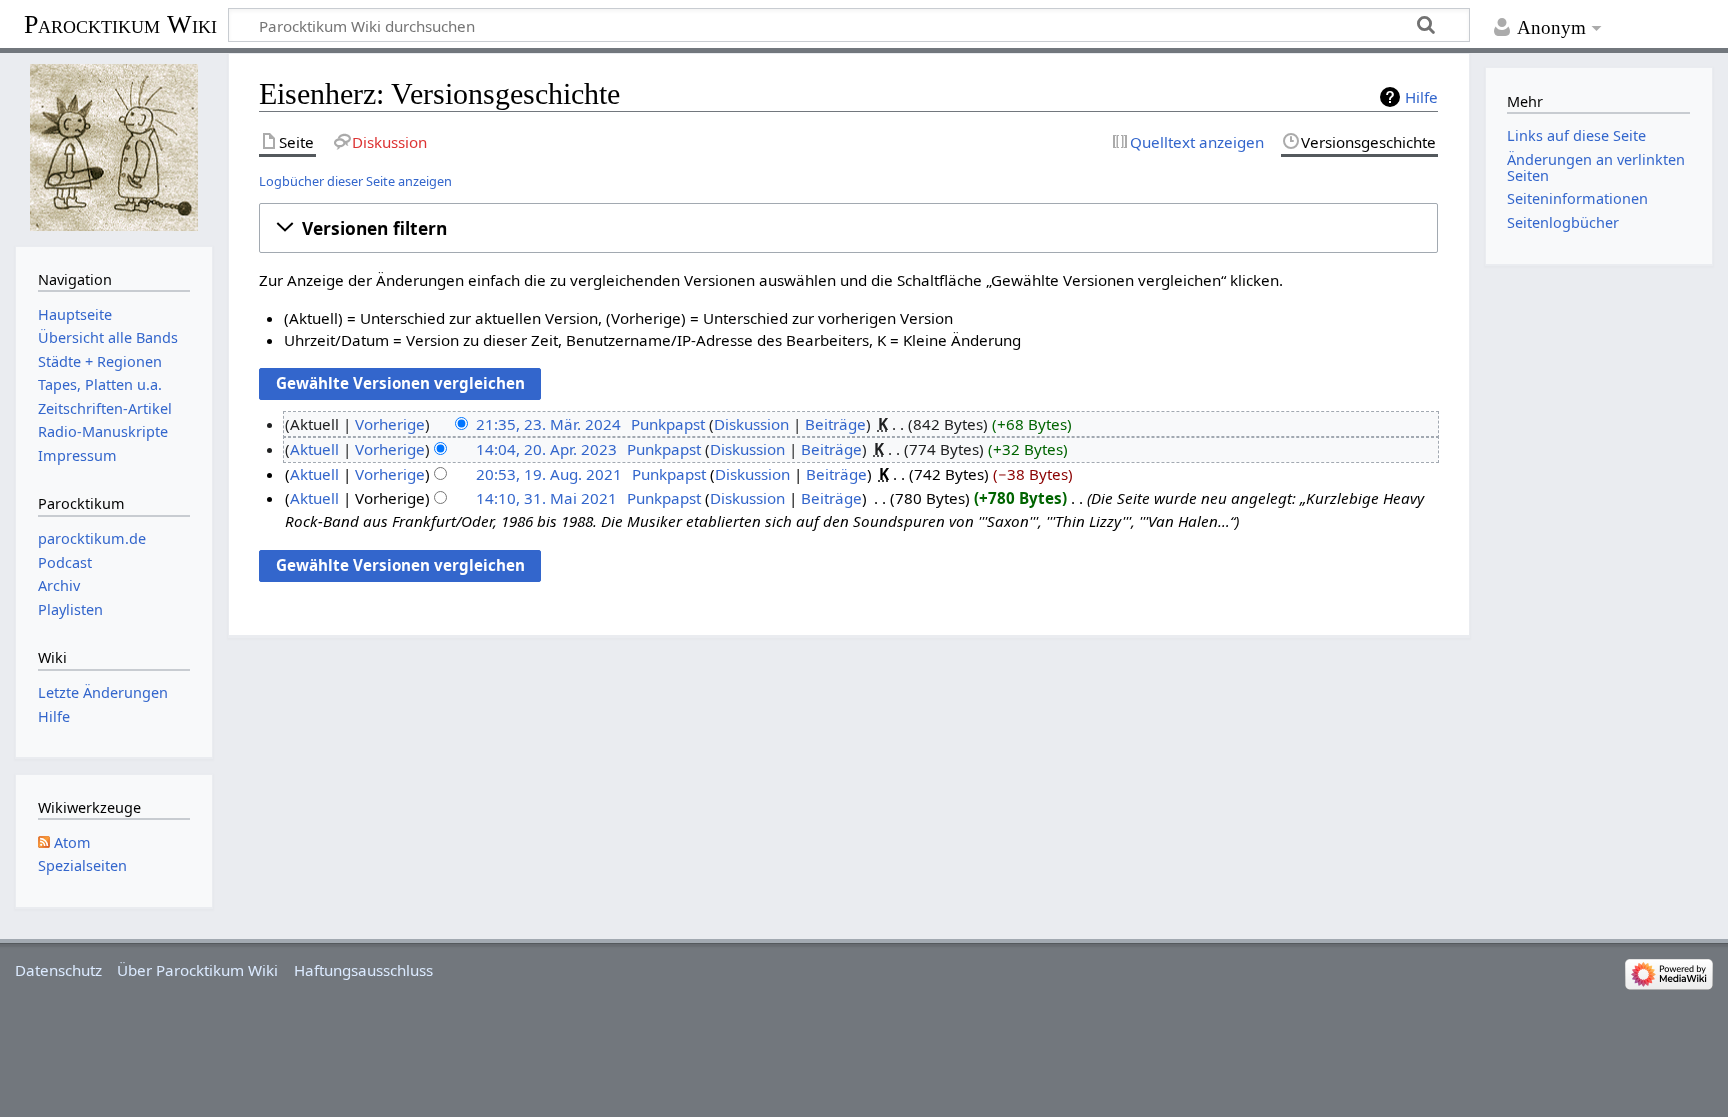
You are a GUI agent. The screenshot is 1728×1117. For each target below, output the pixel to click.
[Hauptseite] (113, 147)
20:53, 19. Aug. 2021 (549, 474)
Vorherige (390, 424)
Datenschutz (58, 970)
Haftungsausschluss (363, 970)
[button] (848, 228)
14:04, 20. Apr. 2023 (546, 449)
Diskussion (751, 424)
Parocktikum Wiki (120, 23)
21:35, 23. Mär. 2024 (548, 424)
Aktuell (314, 449)
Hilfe (1421, 97)
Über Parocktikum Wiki (197, 970)
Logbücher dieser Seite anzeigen (355, 181)
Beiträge (835, 424)
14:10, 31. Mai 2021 (546, 498)
